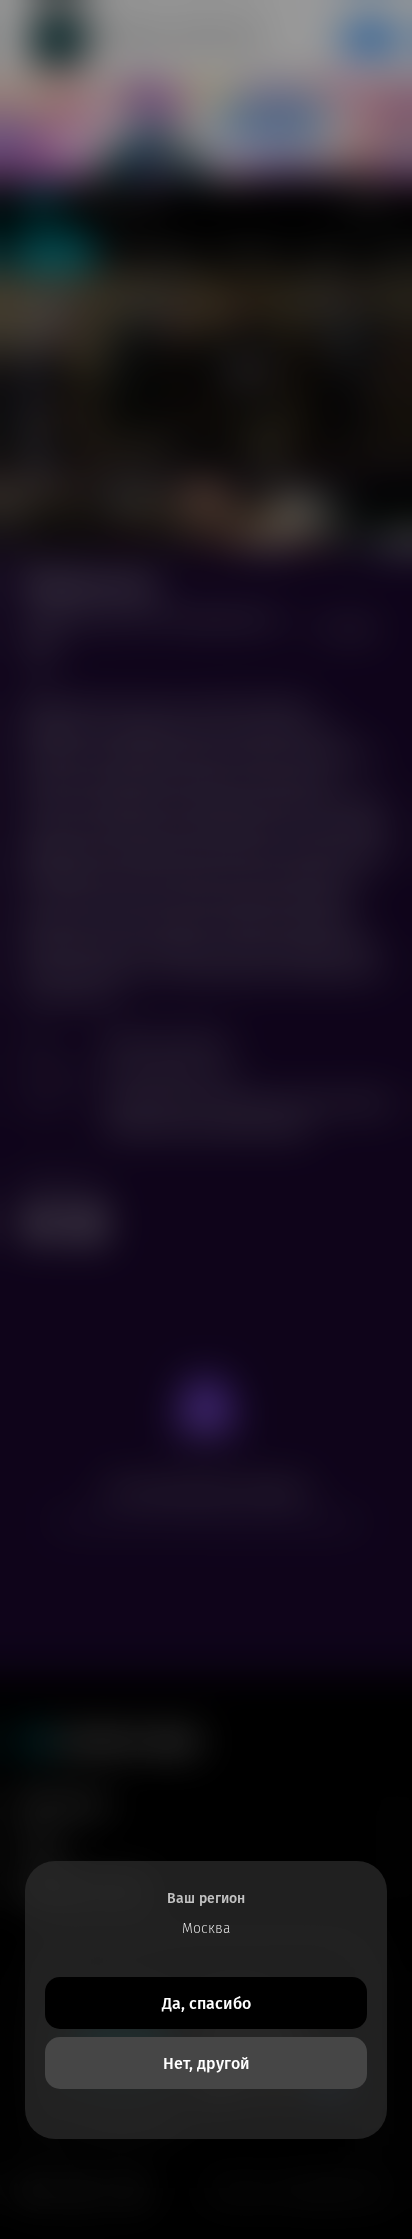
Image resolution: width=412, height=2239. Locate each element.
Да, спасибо (206, 2003)
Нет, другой (206, 2063)
